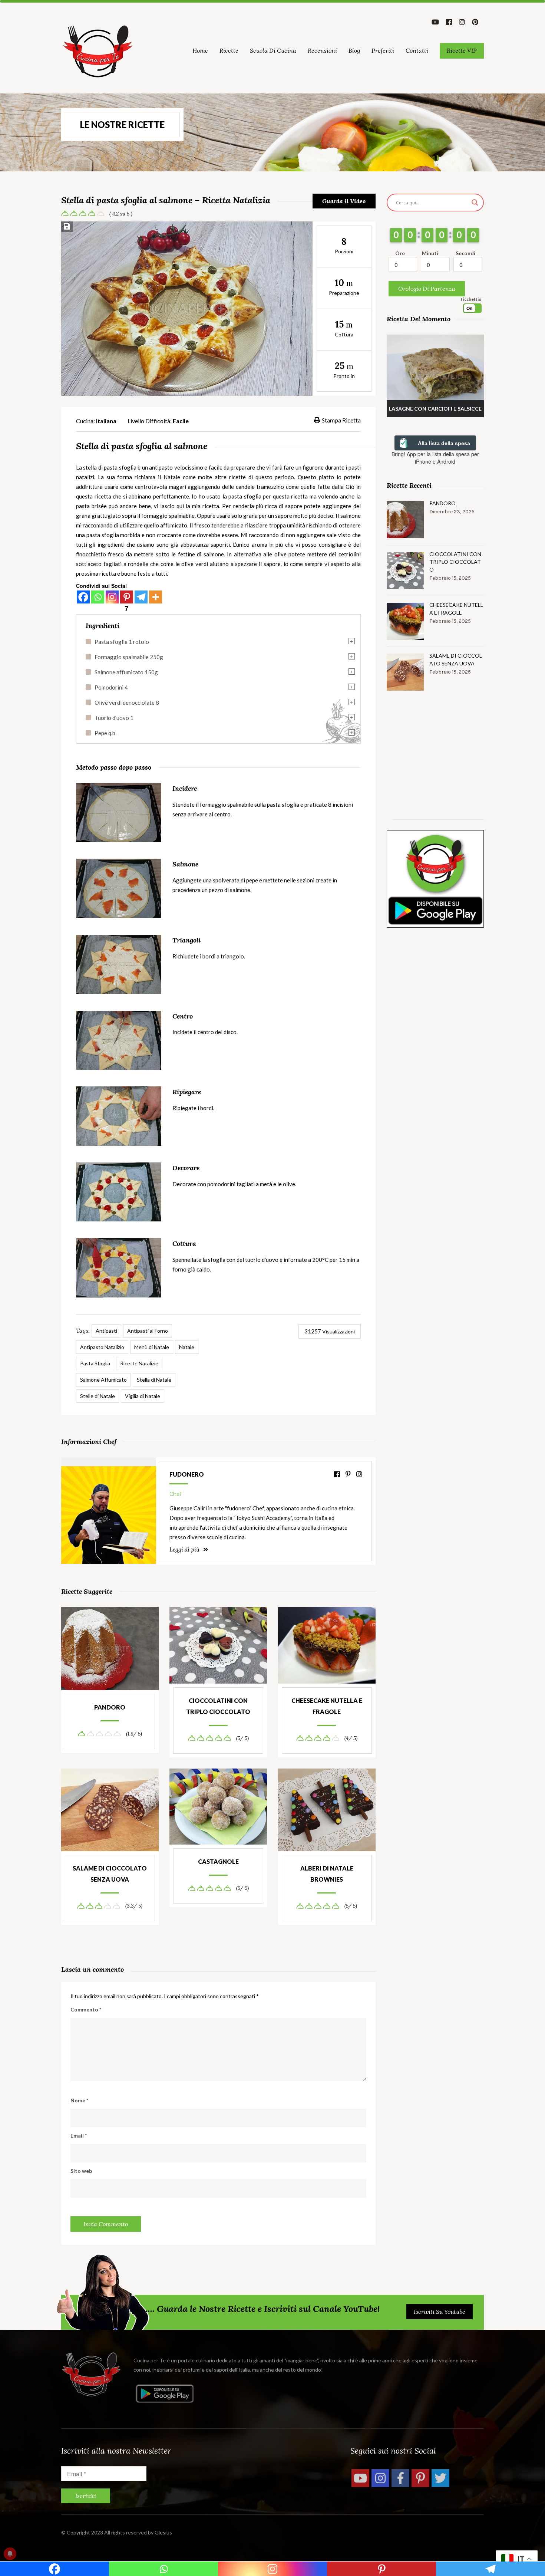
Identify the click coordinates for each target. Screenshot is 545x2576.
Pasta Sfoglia (95, 1363)
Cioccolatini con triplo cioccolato (218, 1706)
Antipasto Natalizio (102, 1347)
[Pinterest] (420, 2478)
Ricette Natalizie (139, 1363)
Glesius (163, 2532)
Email (79, 2136)
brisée (99, 506)
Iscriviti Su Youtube (440, 2312)
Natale (187, 1347)
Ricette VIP (462, 50)
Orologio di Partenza (427, 289)
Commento (86, 2009)
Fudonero (187, 1474)
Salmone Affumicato (103, 1380)
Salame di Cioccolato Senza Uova (110, 1874)
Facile (181, 421)
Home (200, 50)
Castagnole (218, 1861)
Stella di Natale (154, 1380)
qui (180, 506)
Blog (354, 50)
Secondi (465, 253)
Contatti (417, 50)
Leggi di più (185, 1549)
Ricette (229, 50)
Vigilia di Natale (143, 1396)
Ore (400, 253)
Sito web (81, 2171)
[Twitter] (440, 2478)
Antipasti (106, 1331)
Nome (79, 2100)
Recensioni (322, 50)
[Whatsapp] (98, 597)
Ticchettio (471, 299)
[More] (156, 597)
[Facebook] (83, 597)
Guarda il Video (344, 201)
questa (84, 496)
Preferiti (383, 50)
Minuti (430, 253)
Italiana (106, 421)
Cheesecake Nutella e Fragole (327, 1706)
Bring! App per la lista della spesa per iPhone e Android (435, 458)
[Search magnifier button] (475, 203)
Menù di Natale (152, 1347)
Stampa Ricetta (341, 420)
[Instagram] (112, 597)
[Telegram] (141, 597)
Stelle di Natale (98, 1396)
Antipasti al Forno (148, 1331)
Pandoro (110, 1707)
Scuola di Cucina (273, 50)
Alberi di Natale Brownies (327, 1874)
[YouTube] (360, 2478)
